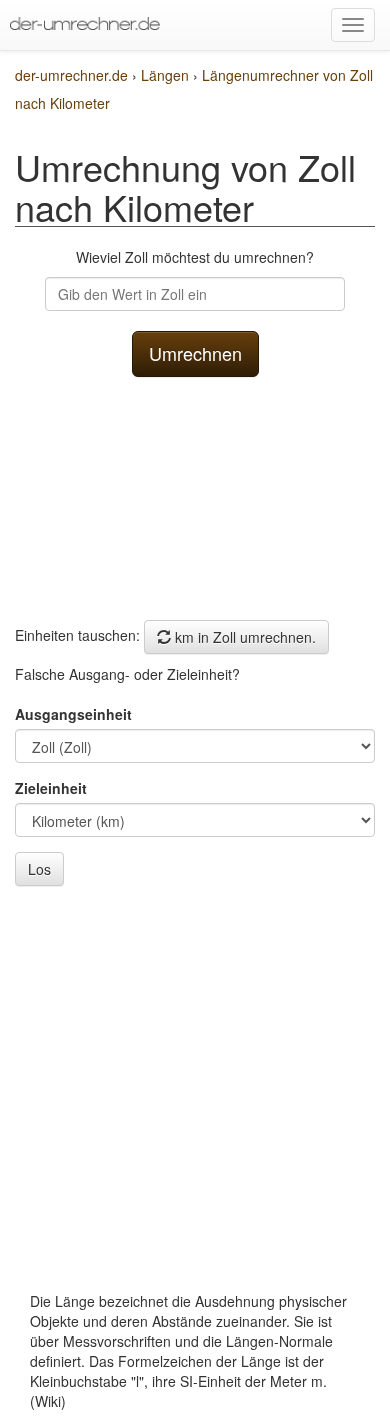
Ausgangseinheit (73, 714)
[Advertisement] (195, 493)
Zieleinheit (51, 788)
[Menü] (353, 25)
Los (39, 869)
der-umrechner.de (71, 75)
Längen (167, 75)
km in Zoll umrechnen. (243, 637)
